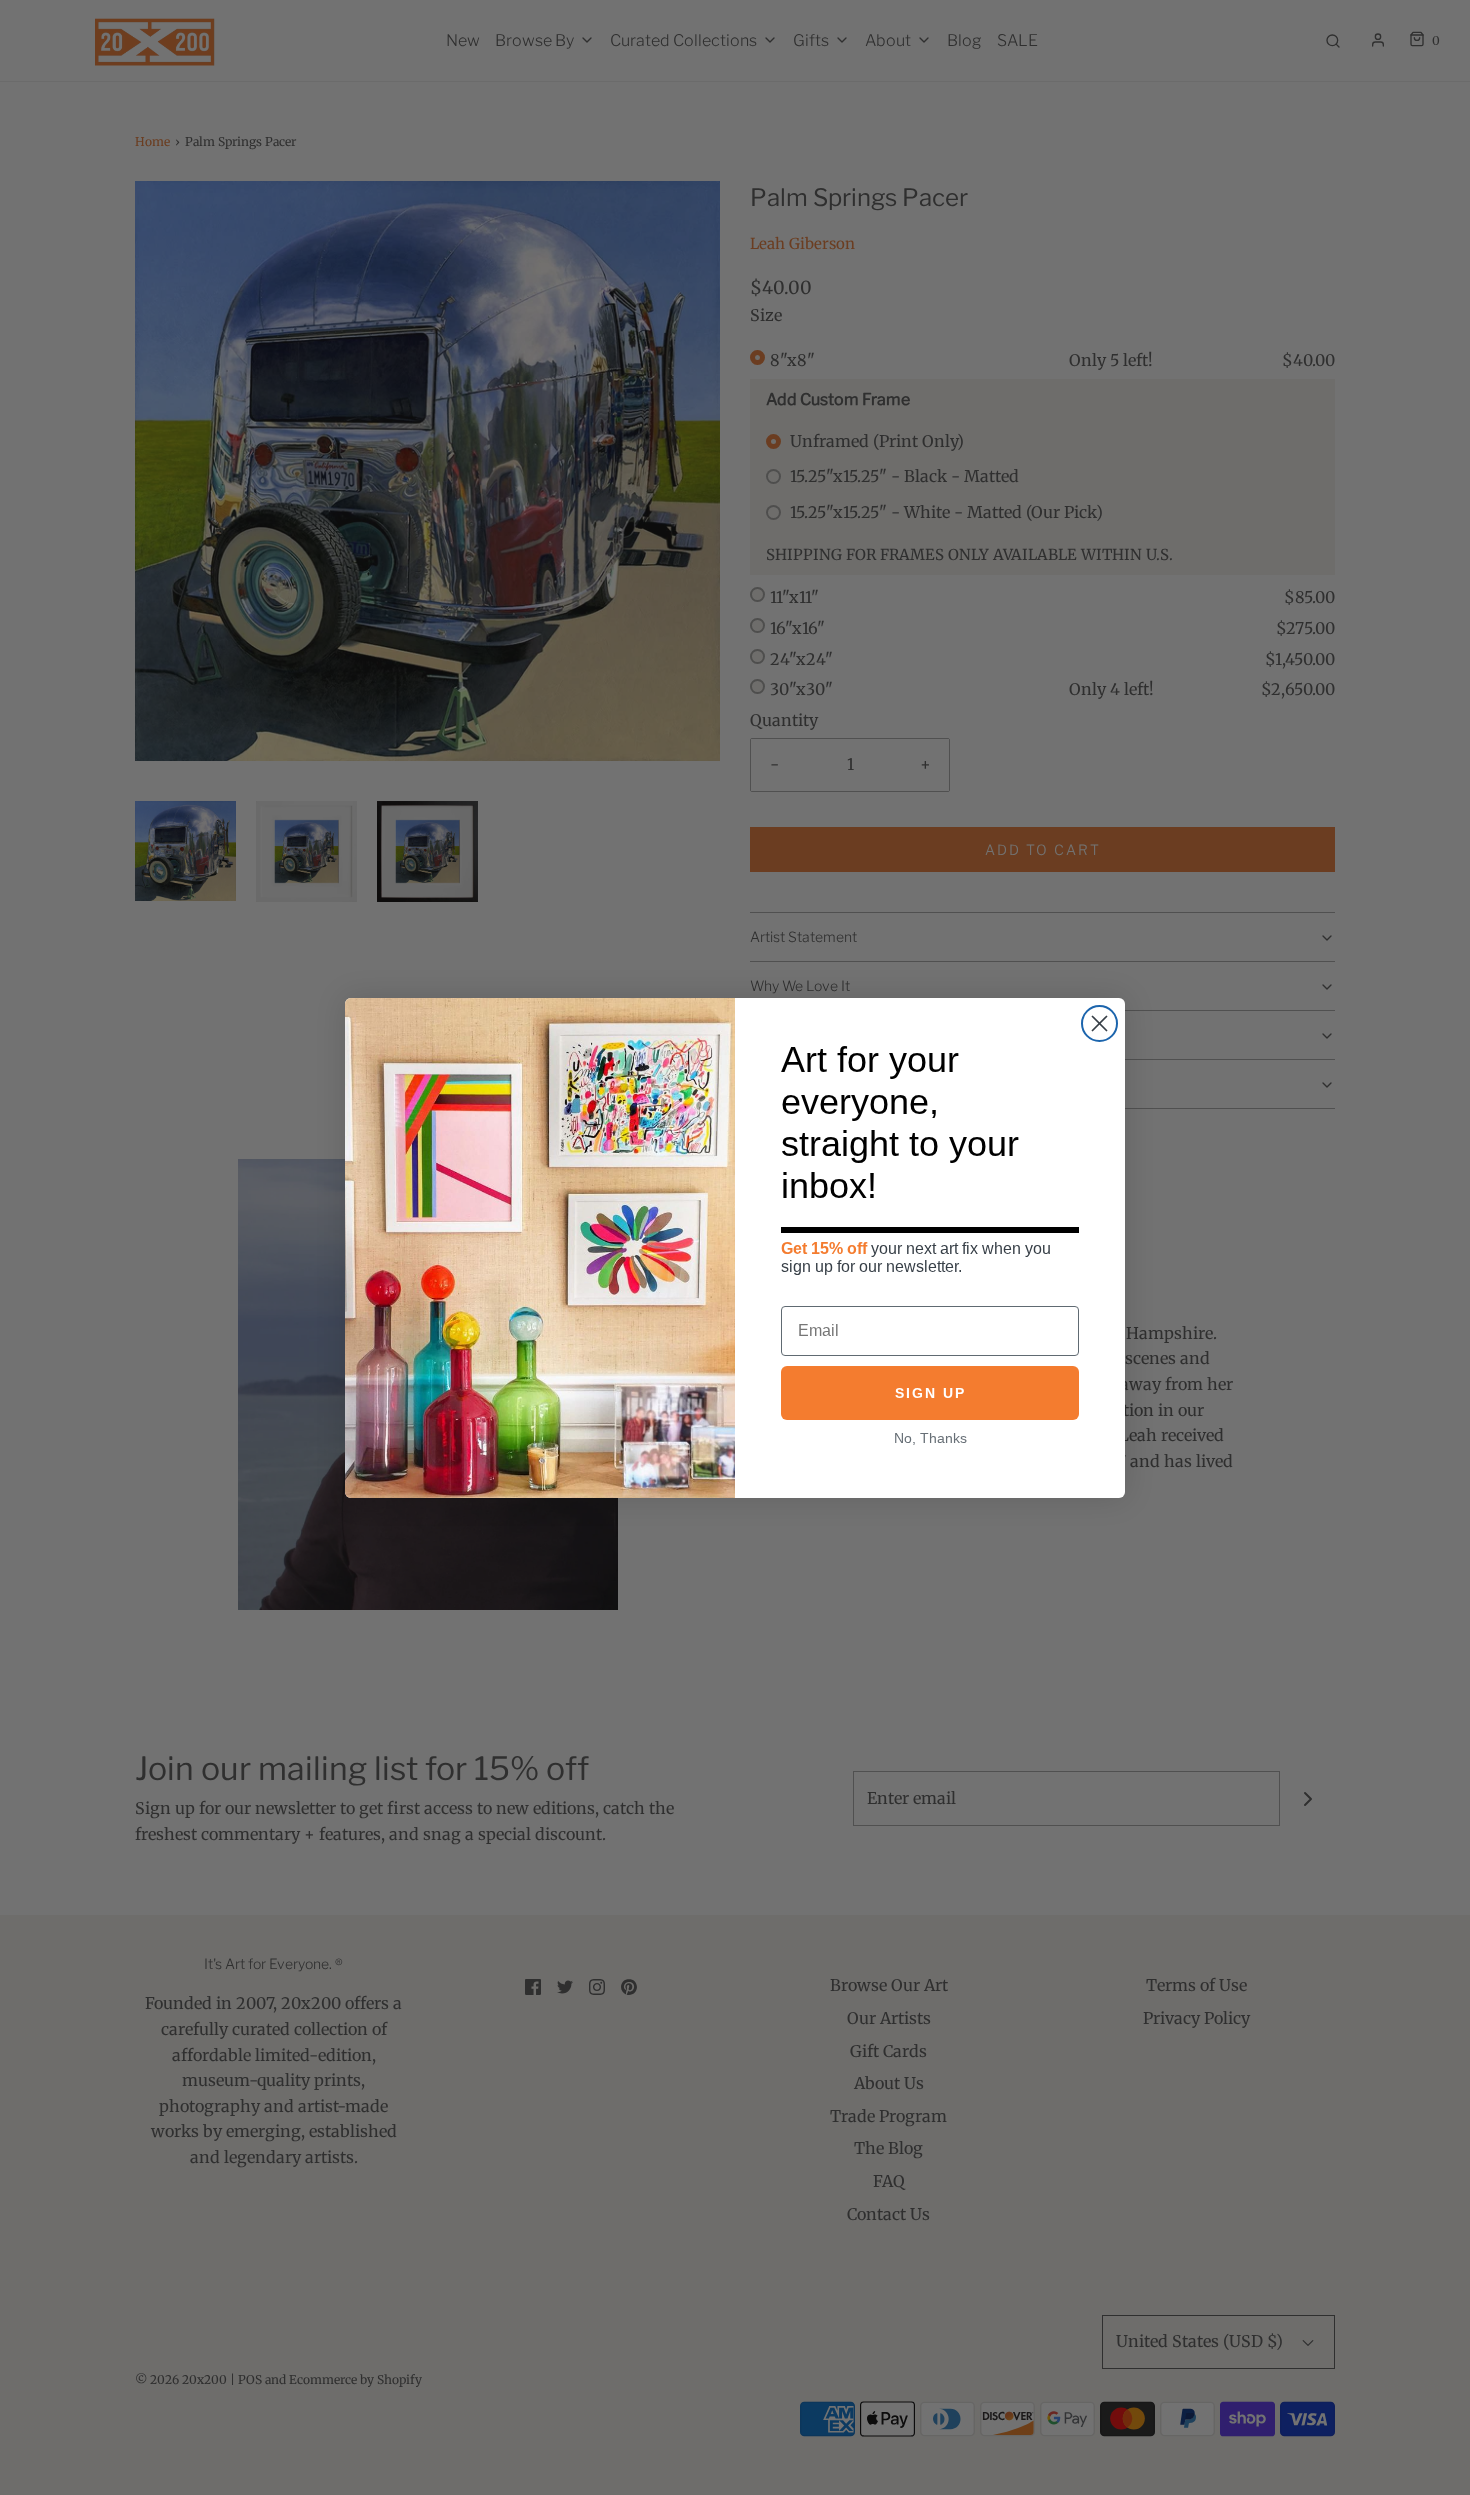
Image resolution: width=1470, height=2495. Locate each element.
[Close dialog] (1099, 1023)
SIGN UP (930, 1393)
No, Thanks (930, 1438)
